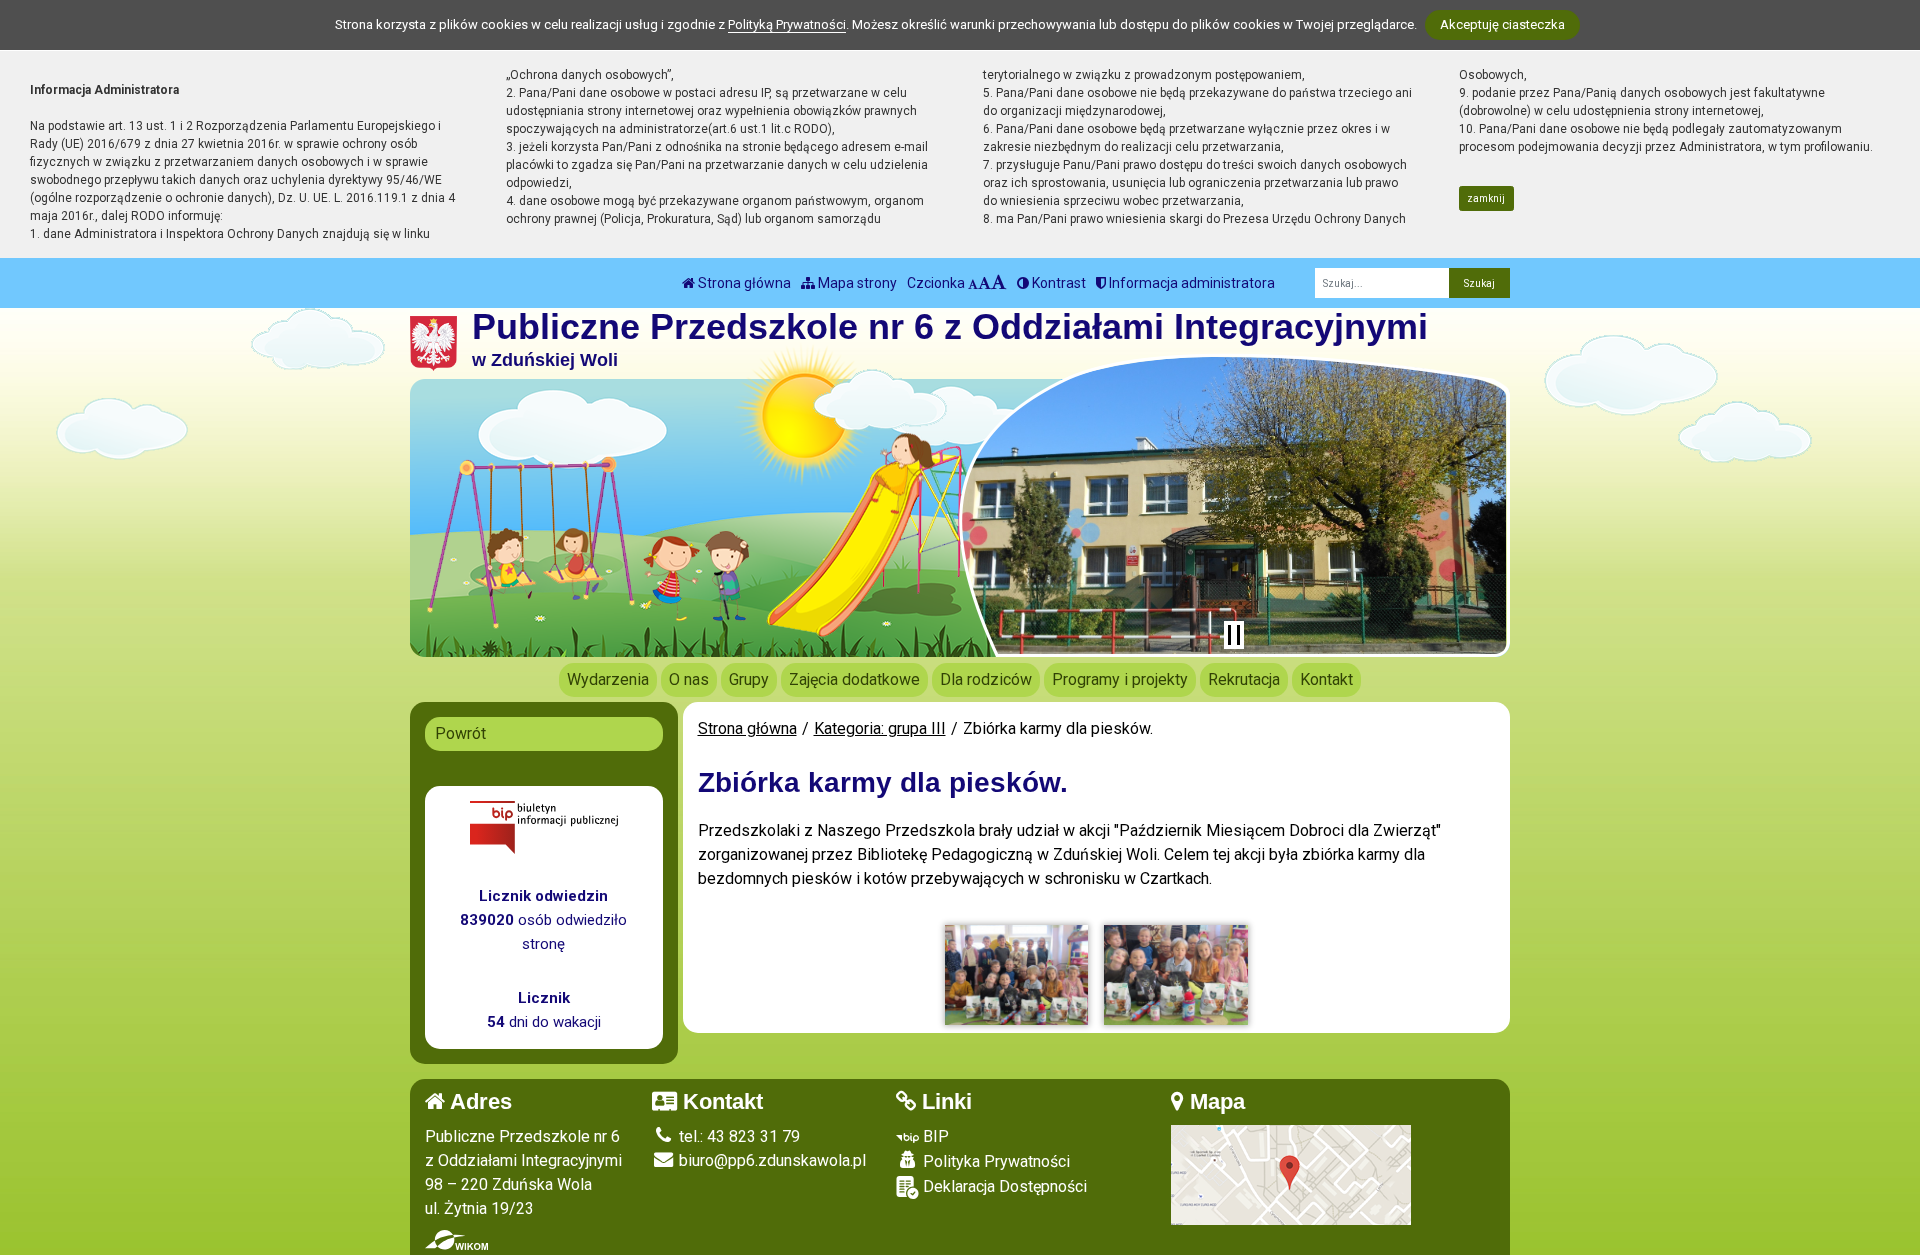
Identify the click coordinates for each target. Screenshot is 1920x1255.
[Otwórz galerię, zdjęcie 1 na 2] (1017, 975)
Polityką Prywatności (787, 24)
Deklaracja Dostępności (1003, 1186)
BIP (934, 1136)
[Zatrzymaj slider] (1234, 635)
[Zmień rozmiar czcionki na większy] (984, 283)
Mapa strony (856, 283)
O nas (689, 679)
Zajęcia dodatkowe (854, 679)
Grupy (749, 679)
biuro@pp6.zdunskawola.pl (770, 1160)
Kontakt (1326, 679)
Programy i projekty (1120, 679)
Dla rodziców (986, 679)
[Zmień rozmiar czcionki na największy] (999, 283)
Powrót (460, 733)
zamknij (1486, 198)
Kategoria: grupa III (880, 728)
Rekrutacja (1244, 679)
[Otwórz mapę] (1291, 1173)
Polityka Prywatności (994, 1161)
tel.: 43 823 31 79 (737, 1136)
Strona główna (743, 283)
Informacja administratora (1190, 283)
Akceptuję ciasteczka (1502, 24)
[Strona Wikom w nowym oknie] (456, 1240)
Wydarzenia (608, 679)
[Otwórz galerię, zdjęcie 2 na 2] (1176, 975)
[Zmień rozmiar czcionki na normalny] (973, 283)
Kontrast (1057, 283)
